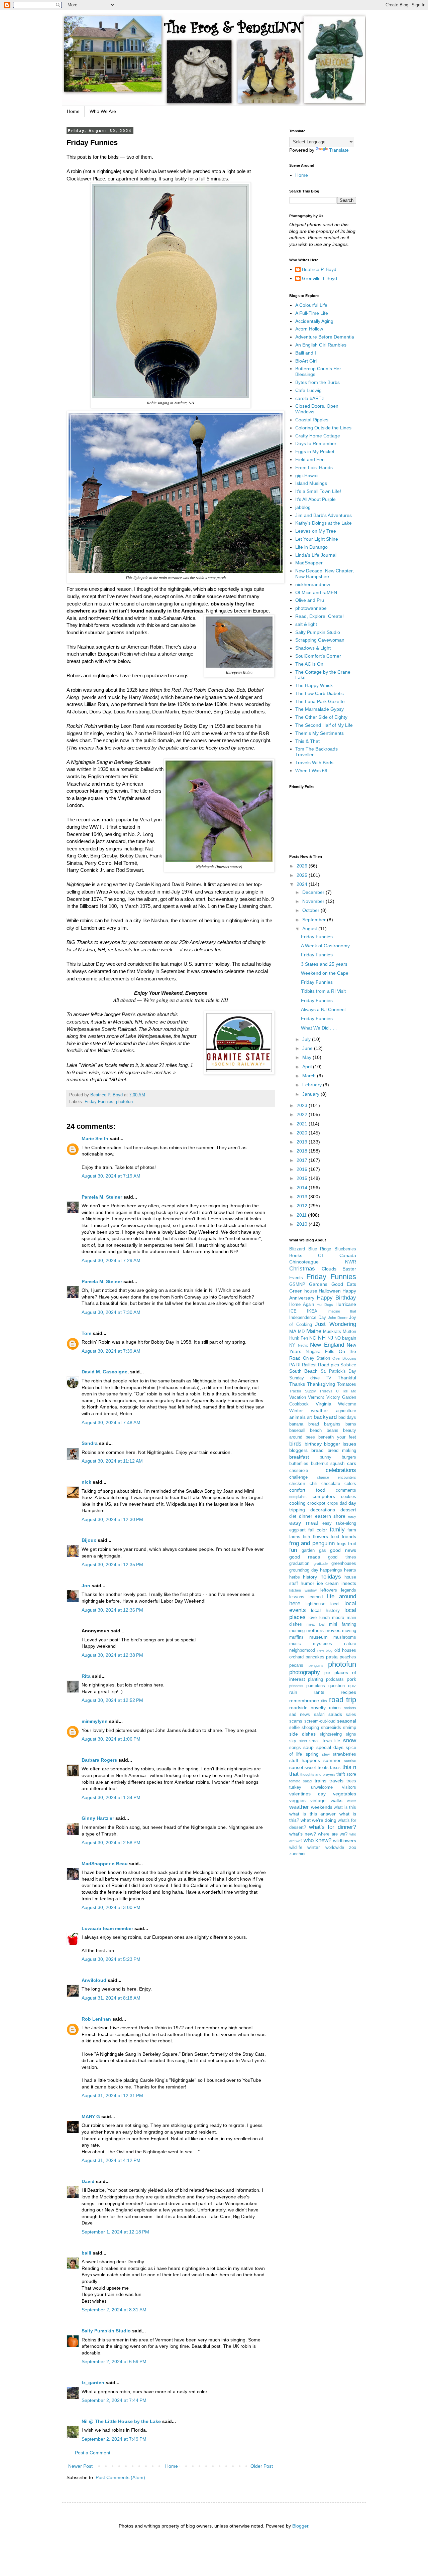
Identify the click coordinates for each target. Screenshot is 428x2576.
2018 (303, 1151)
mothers (315, 1630)
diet (293, 1516)
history (310, 1577)
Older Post (262, 2466)
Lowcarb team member (107, 1928)
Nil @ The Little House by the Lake (121, 2421)
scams (296, 1721)
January (311, 1094)
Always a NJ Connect (323, 1009)
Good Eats (344, 1284)
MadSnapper (309, 563)
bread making (342, 1451)
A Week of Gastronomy (325, 946)
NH (322, 1338)
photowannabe (311, 608)
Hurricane (346, 1304)
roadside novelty (307, 1708)
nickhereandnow (313, 584)
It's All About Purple (315, 499)
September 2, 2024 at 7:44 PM (114, 2400)
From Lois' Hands (314, 467)
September (315, 920)
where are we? (333, 1834)
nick (86, 1482)
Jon (86, 1586)
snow (350, 1740)
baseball (297, 1431)
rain (293, 1692)
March (310, 1076)
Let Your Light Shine (317, 539)
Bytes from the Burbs (317, 382)
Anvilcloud (94, 1980)
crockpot (316, 1503)
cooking (297, 1503)
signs (351, 1734)
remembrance (304, 1701)
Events (296, 1278)
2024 (303, 884)
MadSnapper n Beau (105, 1864)
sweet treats (316, 1768)
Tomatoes (347, 1384)
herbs (295, 1577)
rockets (350, 1708)
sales (351, 1715)
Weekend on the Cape (325, 973)
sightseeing (331, 1734)
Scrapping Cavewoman (320, 640)
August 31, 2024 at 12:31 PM (112, 2095)
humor (307, 1583)
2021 (303, 1124)
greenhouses (344, 1564)
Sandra (90, 1443)
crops (333, 1503)
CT (321, 1256)
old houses (345, 1650)
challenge (298, 1477)
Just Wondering (336, 1324)
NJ (330, 1338)
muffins (296, 1637)
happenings (331, 1570)
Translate (339, 150)
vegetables (345, 1794)
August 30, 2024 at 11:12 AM (112, 1461)
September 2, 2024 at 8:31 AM (114, 2310)
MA (293, 1331)
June (308, 1048)
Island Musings (311, 483)
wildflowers (345, 1841)
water (352, 1801)
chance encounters (337, 1477)
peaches (348, 1657)
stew (326, 1754)
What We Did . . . (319, 1028)
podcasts (335, 1679)
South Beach (303, 1371)
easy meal (304, 1523)
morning (297, 1631)
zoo (353, 1848)
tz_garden (93, 2383)
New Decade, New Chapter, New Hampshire (325, 574)
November (314, 901)
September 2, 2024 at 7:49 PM (114, 2439)
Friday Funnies (99, 1102)
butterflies (299, 1464)
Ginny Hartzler (98, 1818)
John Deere (338, 1318)
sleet (303, 1741)
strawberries (344, 1754)
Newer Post (80, 2466)
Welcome (347, 1404)
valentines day (307, 1794)
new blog (325, 1650)
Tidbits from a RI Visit (323, 991)
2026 (303, 866)
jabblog (303, 507)
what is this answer (312, 1814)
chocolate (331, 1484)
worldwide (335, 1848)
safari (319, 1715)
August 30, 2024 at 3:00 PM (111, 1907)
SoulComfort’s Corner (318, 656)
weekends (322, 1807)
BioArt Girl (306, 361)
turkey (295, 1787)
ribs (324, 1701)
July (307, 1039)
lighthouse (315, 1604)
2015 (303, 1178)
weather (299, 1807)
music (295, 1644)
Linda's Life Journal (316, 555)
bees (310, 1437)
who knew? (317, 1840)
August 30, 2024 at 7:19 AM (111, 1176)
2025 (303, 875)
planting (315, 1679)
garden (308, 1550)
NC (313, 1338)
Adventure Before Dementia (325, 337)
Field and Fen (310, 459)
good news (343, 1550)
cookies (349, 1497)
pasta (332, 1657)
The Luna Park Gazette (320, 701)
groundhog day (304, 1570)
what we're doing (318, 1820)
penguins (316, 1665)
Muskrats (332, 1332)
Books (296, 1255)
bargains (332, 1424)
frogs (342, 1544)
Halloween (330, 1291)
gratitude (321, 1564)
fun (293, 1550)
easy (352, 1516)
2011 (302, 1215)
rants (319, 1692)
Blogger (300, 2526)
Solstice (348, 1365)
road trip (343, 1700)
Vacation (298, 1397)
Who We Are (103, 111)
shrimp (350, 1728)
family (337, 1530)
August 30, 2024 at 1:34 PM (111, 1797)
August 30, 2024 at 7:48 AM (111, 1422)
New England (327, 1345)
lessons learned (306, 1597)
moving (349, 1631)
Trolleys (326, 1391)
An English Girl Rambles (321, 345)
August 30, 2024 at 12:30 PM (112, 1519)
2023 (303, 1105)
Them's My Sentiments (319, 733)
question (337, 1686)
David (88, 2181)
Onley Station (317, 1358)
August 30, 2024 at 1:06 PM (111, 1739)
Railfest (309, 1365)
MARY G (91, 2117)
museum (318, 1637)
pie (327, 1673)
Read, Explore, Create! (319, 616)
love (313, 1618)
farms (295, 1537)
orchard (296, 1657)
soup (308, 1747)
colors (350, 1484)
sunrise (350, 1761)
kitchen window (303, 1590)
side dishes (302, 1734)
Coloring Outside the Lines (323, 428)
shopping (310, 1728)
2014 (303, 1188)
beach (316, 1431)
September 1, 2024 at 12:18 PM (115, 2232)
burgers (349, 1457)
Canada (348, 1255)
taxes (335, 1768)
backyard (325, 1417)
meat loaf (316, 1624)
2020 (303, 1133)
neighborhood (302, 1650)
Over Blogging (344, 1358)
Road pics (329, 1365)
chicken (297, 1483)
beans (333, 1431)
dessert (348, 1510)
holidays (331, 1577)
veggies (297, 1800)
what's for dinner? (333, 1827)
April (308, 1067)
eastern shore (330, 1516)
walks (337, 1800)
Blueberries (345, 1249)
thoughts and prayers (318, 1774)
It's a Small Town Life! (318, 491)
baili (86, 2253)
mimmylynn (95, 1721)
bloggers (298, 1450)
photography (305, 1672)
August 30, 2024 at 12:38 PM (112, 1655)
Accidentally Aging (314, 321)
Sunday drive (304, 1378)
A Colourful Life (311, 305)
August (310, 929)
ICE (293, 1311)
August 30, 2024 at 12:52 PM (112, 1700)
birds (295, 1444)
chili (313, 1484)
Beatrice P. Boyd (319, 269)
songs (295, 1748)
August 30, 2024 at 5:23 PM (111, 1959)
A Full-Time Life (312, 313)
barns (351, 1424)
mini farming (343, 1624)
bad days (347, 1417)
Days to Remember (316, 443)
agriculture (346, 1411)
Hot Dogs (325, 1305)
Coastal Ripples (312, 420)
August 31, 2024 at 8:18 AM (111, 1998)
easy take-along (339, 1523)
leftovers (329, 1590)
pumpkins (316, 1686)
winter (314, 1847)
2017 (303, 1160)
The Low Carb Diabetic (319, 693)
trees (351, 1781)
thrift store (346, 1774)
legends (349, 1590)
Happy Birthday (336, 1298)
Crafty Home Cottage (318, 436)
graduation (299, 1564)
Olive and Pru (310, 600)
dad (343, 1503)
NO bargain (345, 1338)
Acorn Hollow (309, 329)
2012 (303, 1206)
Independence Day (308, 1318)
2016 (303, 1169)
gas (323, 1550)
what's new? (303, 1834)
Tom (86, 1333)
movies (333, 1630)
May (307, 1057)
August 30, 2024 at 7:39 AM (111, 1351)
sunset (296, 1767)
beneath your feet (337, 1437)
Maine (314, 1331)
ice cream (328, 1583)
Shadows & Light (313, 648)
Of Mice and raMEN (316, 592)
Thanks (297, 1384)
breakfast (299, 1457)
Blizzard (297, 1249)
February (313, 1085)
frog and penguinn (312, 1543)
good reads (305, 1557)
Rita (86, 1676)
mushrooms (345, 1637)
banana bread (304, 1424)
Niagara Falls (320, 1352)
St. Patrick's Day (339, 1371)
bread (317, 1450)
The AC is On (309, 664)
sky (293, 1741)
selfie (294, 1728)
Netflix (303, 1345)
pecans (296, 1665)
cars (352, 1463)
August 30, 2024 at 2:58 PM (111, 1843)
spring (312, 1754)
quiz (352, 1686)
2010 (303, 1224)
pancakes (315, 1657)
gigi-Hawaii (307, 476)
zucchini (297, 1854)
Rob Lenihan (96, 2019)
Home (73, 111)
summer (332, 1760)
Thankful (347, 1378)
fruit (352, 1543)
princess (296, 1686)
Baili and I (306, 353)
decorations (323, 1510)
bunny (326, 1457)
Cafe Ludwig (308, 390)
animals (297, 1417)
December (314, 892)
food (335, 1537)
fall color (318, 1530)
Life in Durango (311, 547)
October (311, 910)
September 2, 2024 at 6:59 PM (114, 2361)
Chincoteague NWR (323, 1262)
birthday (313, 1444)
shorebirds (331, 1728)
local (335, 1604)
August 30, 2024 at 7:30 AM (111, 1312)
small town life (325, 1741)
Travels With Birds (314, 763)
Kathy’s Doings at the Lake (324, 523)
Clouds (329, 1269)
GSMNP (297, 1284)
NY (292, 1345)
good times (342, 1557)
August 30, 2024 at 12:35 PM (112, 1565)
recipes (348, 1692)
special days (330, 1747)
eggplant (297, 1530)
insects (349, 1583)
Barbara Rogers (99, 1760)
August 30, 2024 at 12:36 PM (112, 1610)
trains (320, 1781)
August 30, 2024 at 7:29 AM (111, 1260)
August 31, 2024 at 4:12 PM (111, 2160)
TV (329, 1378)
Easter (349, 1269)
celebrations (341, 1470)
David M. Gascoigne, (105, 1372)
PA (292, 1365)
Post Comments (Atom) (120, 2477)
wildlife (296, 1848)
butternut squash (328, 1464)
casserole (299, 1471)
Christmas (302, 1269)
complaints (298, 1497)
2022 (303, 1114)
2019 (303, 1142)
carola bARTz (310, 398)
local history (325, 1610)
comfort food (307, 1490)
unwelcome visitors (334, 1787)
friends (349, 1536)
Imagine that (342, 1311)
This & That (307, 741)
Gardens (318, 1284)
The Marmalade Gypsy (319, 709)
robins (335, 1708)
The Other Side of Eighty (321, 717)
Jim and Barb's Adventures (324, 515)
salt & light (306, 624)
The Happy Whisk (314, 685)
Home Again (302, 1305)
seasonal (347, 1721)
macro (338, 1618)
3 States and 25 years (324, 964)
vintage (318, 1800)
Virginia (324, 1404)
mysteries (323, 1644)
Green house (303, 1291)
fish (306, 1537)
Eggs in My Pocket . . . (319, 451)
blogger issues (340, 1444)
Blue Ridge (320, 1249)
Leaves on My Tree (316, 531)
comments (346, 1490)
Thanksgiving (321, 1384)
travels (336, 1781)
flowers (320, 1536)
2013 (303, 1197)
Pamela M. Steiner (102, 1197)
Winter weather (309, 1410)
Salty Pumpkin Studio (106, 2331)
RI (298, 1365)
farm (352, 1530)
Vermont (316, 1397)
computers (324, 1496)
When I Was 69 (311, 771)
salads (335, 1714)
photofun (124, 1102)
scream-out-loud (320, 1721)
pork (351, 1679)
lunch (325, 1618)
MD (301, 1332)
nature (350, 1644)
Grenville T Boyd (319, 278)
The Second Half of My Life (324, 725)
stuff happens (305, 1760)
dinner (306, 1516)
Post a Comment (93, 2453)
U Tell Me (346, 1391)
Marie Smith (95, 1138)
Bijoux (89, 1540)
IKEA (312, 1311)
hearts (350, 1570)
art (309, 1417)
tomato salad (300, 1781)
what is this (345, 1807)
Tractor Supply (303, 1391)
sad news (300, 1715)
